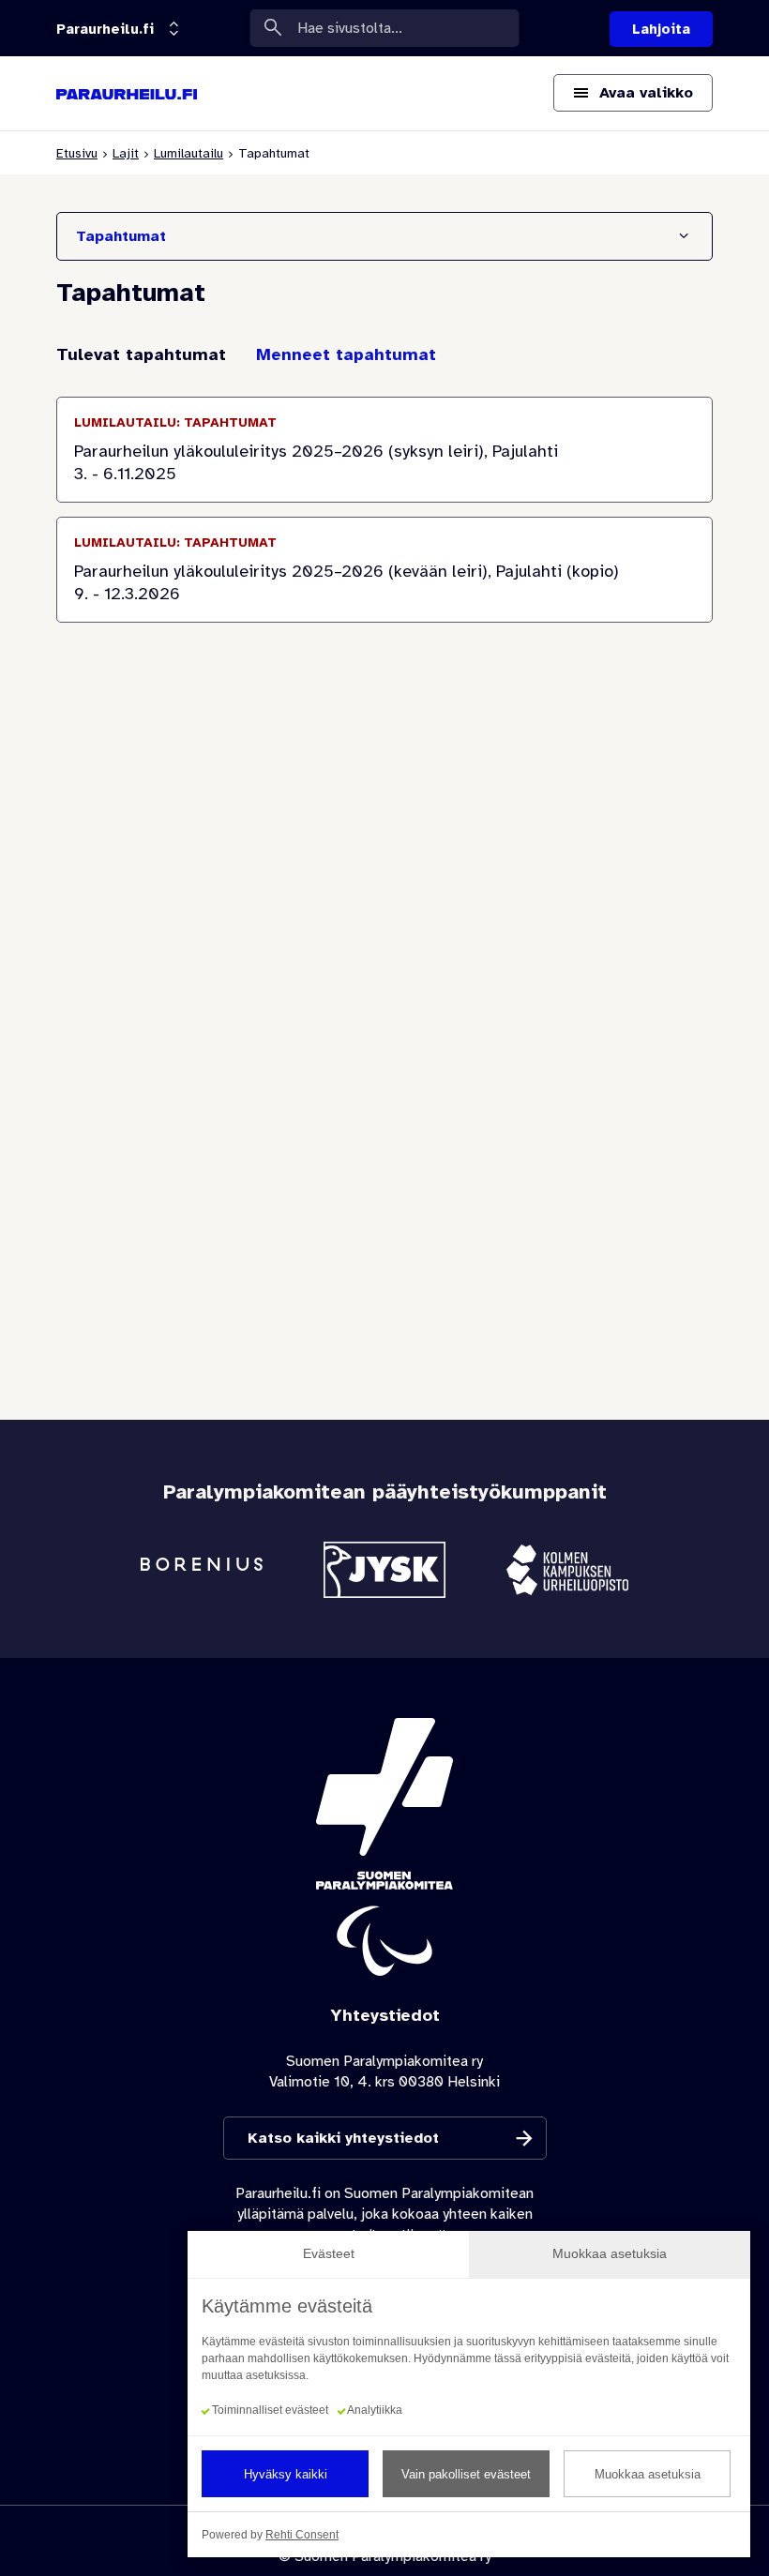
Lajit (126, 153)
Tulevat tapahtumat (141, 354)
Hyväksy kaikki (286, 2474)
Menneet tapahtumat (346, 354)
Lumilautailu (188, 153)
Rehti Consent (302, 2535)
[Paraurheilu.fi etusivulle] (127, 94)
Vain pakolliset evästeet (466, 2474)
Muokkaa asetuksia (648, 2474)
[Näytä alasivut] (168, 30)
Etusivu (77, 153)
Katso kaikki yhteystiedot (343, 2138)
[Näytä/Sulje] (684, 236)
